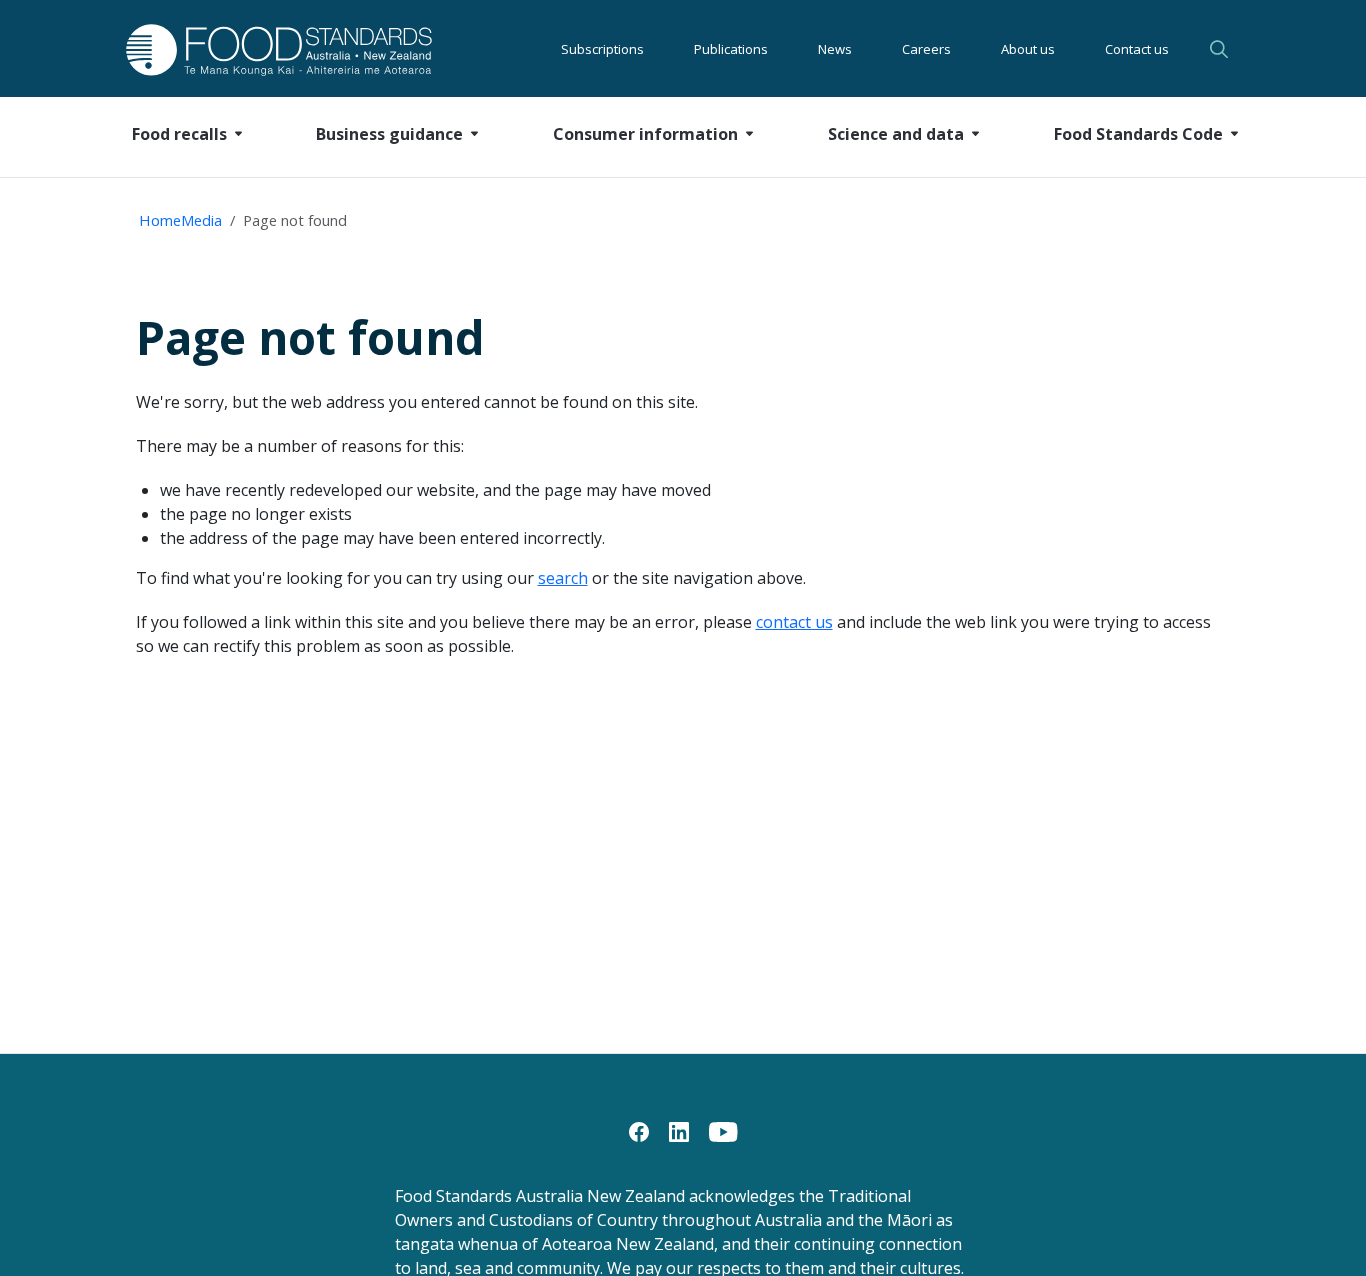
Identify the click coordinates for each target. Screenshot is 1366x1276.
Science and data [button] (896, 134)
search (563, 578)
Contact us (1137, 49)
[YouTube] (723, 1130)
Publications (731, 49)
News (835, 49)
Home (160, 220)
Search (1222, 49)
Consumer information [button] (645, 134)
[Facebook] (639, 1130)
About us (1028, 49)
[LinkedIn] (679, 1130)
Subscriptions (602, 49)
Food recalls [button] (179, 134)
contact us (794, 622)
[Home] (256, 49)
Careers (926, 49)
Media (201, 220)
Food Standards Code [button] (1138, 134)
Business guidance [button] (389, 134)
